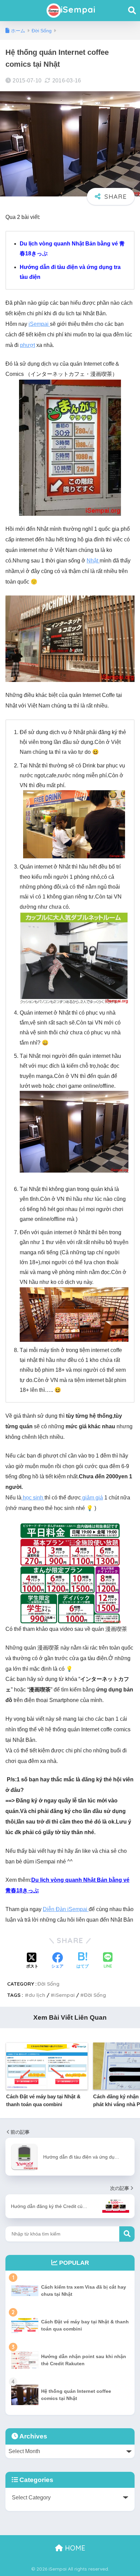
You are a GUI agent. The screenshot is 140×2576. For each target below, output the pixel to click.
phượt (28, 345)
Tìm (127, 2234)
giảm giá (92, 1498)
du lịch (37, 1995)
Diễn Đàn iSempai (66, 1909)
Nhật (93, 561)
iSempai (78, 9)
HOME (74, 2548)
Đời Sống (48, 1984)
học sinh (33, 1498)
